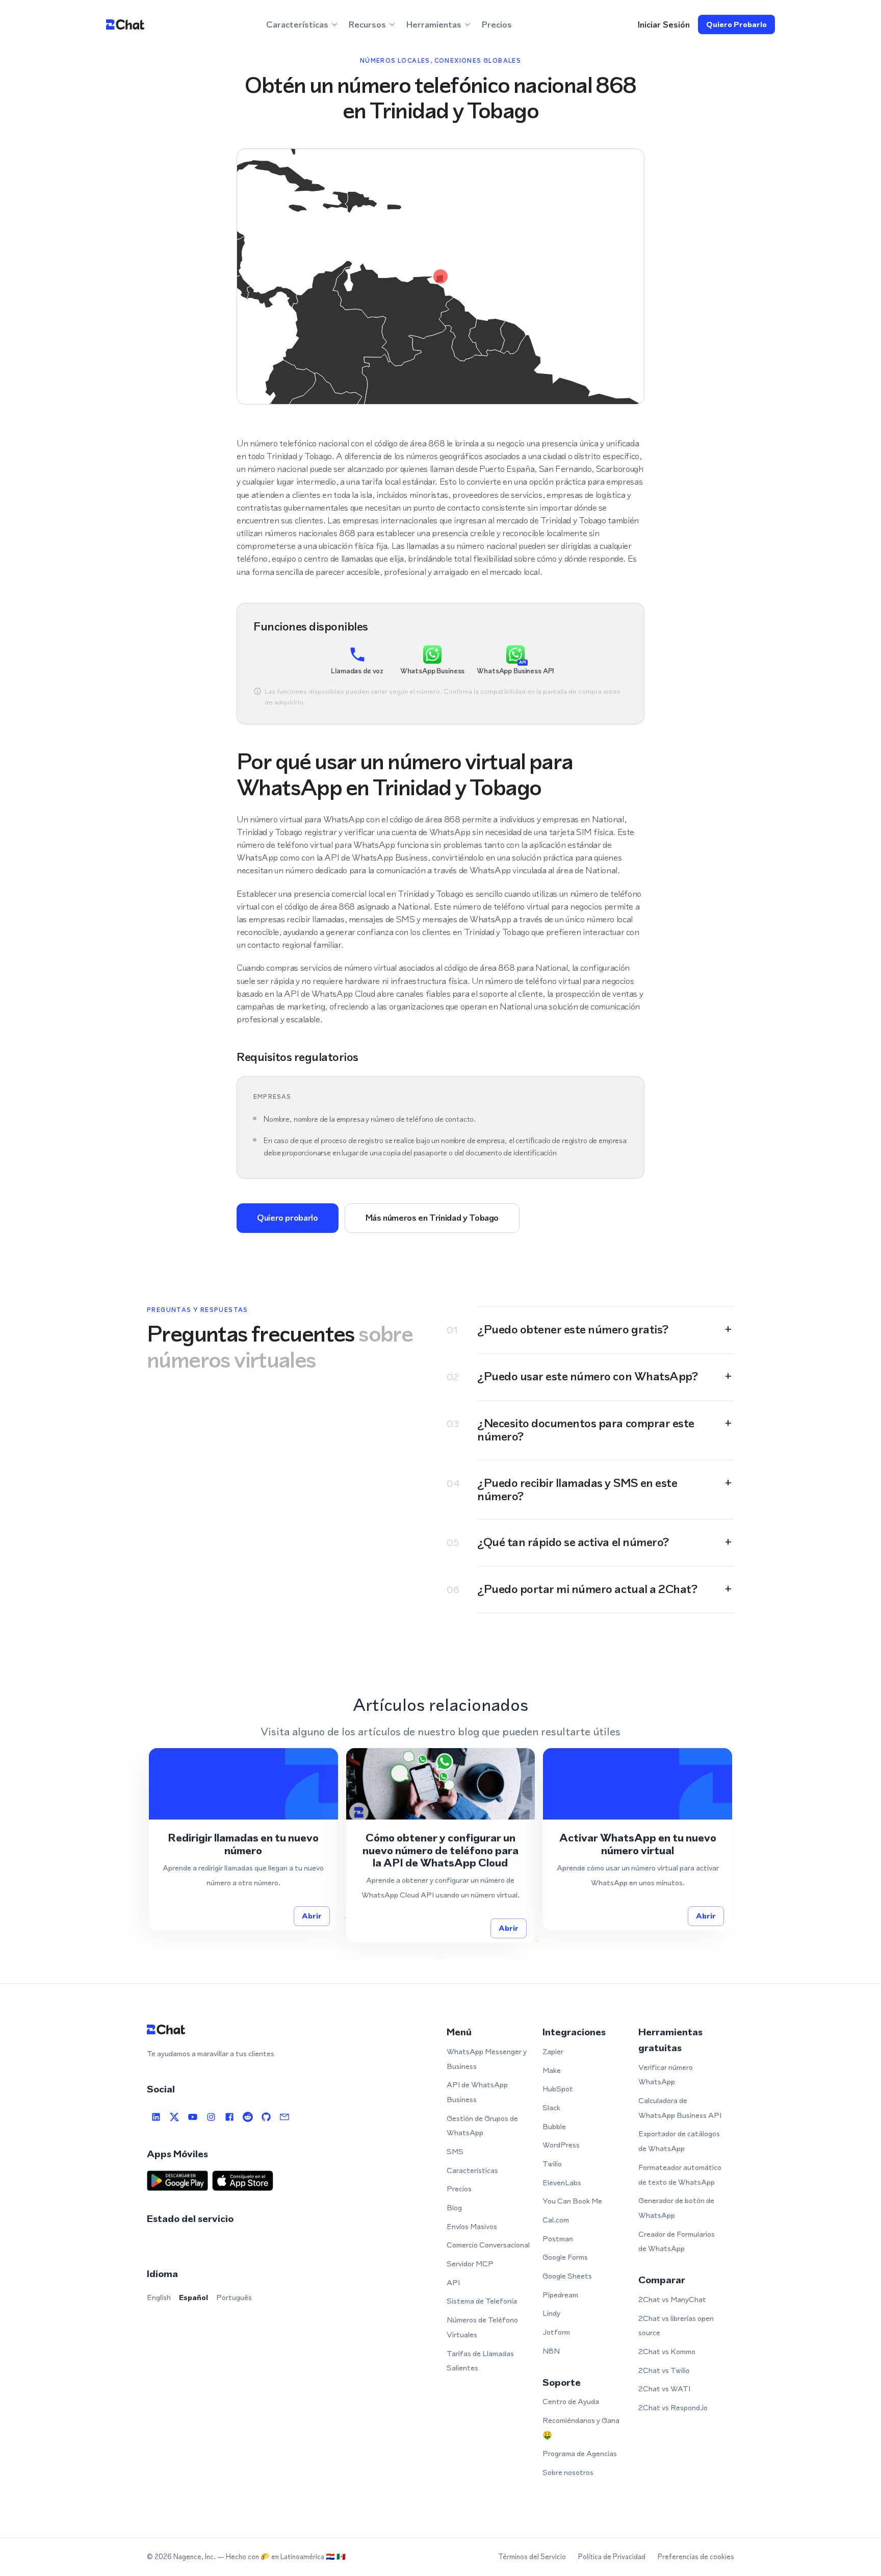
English (159, 2297)
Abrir (312, 1916)
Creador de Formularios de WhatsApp (677, 2241)
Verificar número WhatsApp (666, 2075)
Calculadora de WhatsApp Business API (680, 2108)
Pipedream (560, 2295)
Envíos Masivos (472, 2226)
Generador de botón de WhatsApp (676, 2208)
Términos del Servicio (532, 2557)
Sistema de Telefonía (482, 2301)
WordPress (561, 2145)
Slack (551, 2107)
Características (472, 2170)
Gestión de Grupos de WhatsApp (482, 2126)
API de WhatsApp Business (477, 2092)
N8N (551, 2351)
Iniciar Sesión (664, 24)
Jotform (556, 2332)
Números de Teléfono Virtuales (482, 2327)
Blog (454, 2207)
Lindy (551, 2313)
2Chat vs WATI (664, 2389)
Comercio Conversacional (488, 2245)
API (453, 2282)
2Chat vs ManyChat (672, 2299)
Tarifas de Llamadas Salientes (480, 2361)
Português (234, 2297)
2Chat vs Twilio (664, 2370)
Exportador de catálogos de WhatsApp (679, 2141)
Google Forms (565, 2257)
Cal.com (556, 2220)
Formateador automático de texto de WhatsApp (680, 2175)
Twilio (552, 2164)
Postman (558, 2239)
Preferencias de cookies (696, 2557)
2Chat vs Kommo (667, 2351)
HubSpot (558, 2089)
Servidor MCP (470, 2264)
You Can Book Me (572, 2201)
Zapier (553, 2051)
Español (193, 2297)
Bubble (554, 2126)
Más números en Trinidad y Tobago (432, 1218)
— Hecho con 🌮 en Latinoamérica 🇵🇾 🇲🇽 (281, 2557)
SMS (455, 2151)
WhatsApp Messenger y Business (487, 2059)
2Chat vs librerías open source (676, 2326)
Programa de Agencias (580, 2453)
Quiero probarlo (736, 24)
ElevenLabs (562, 2182)
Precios (497, 24)
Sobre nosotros (568, 2472)
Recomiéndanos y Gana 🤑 (581, 2428)
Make (552, 2070)
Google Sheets (567, 2276)
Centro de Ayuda (571, 2401)
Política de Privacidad (612, 2557)
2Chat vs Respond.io (673, 2407)
